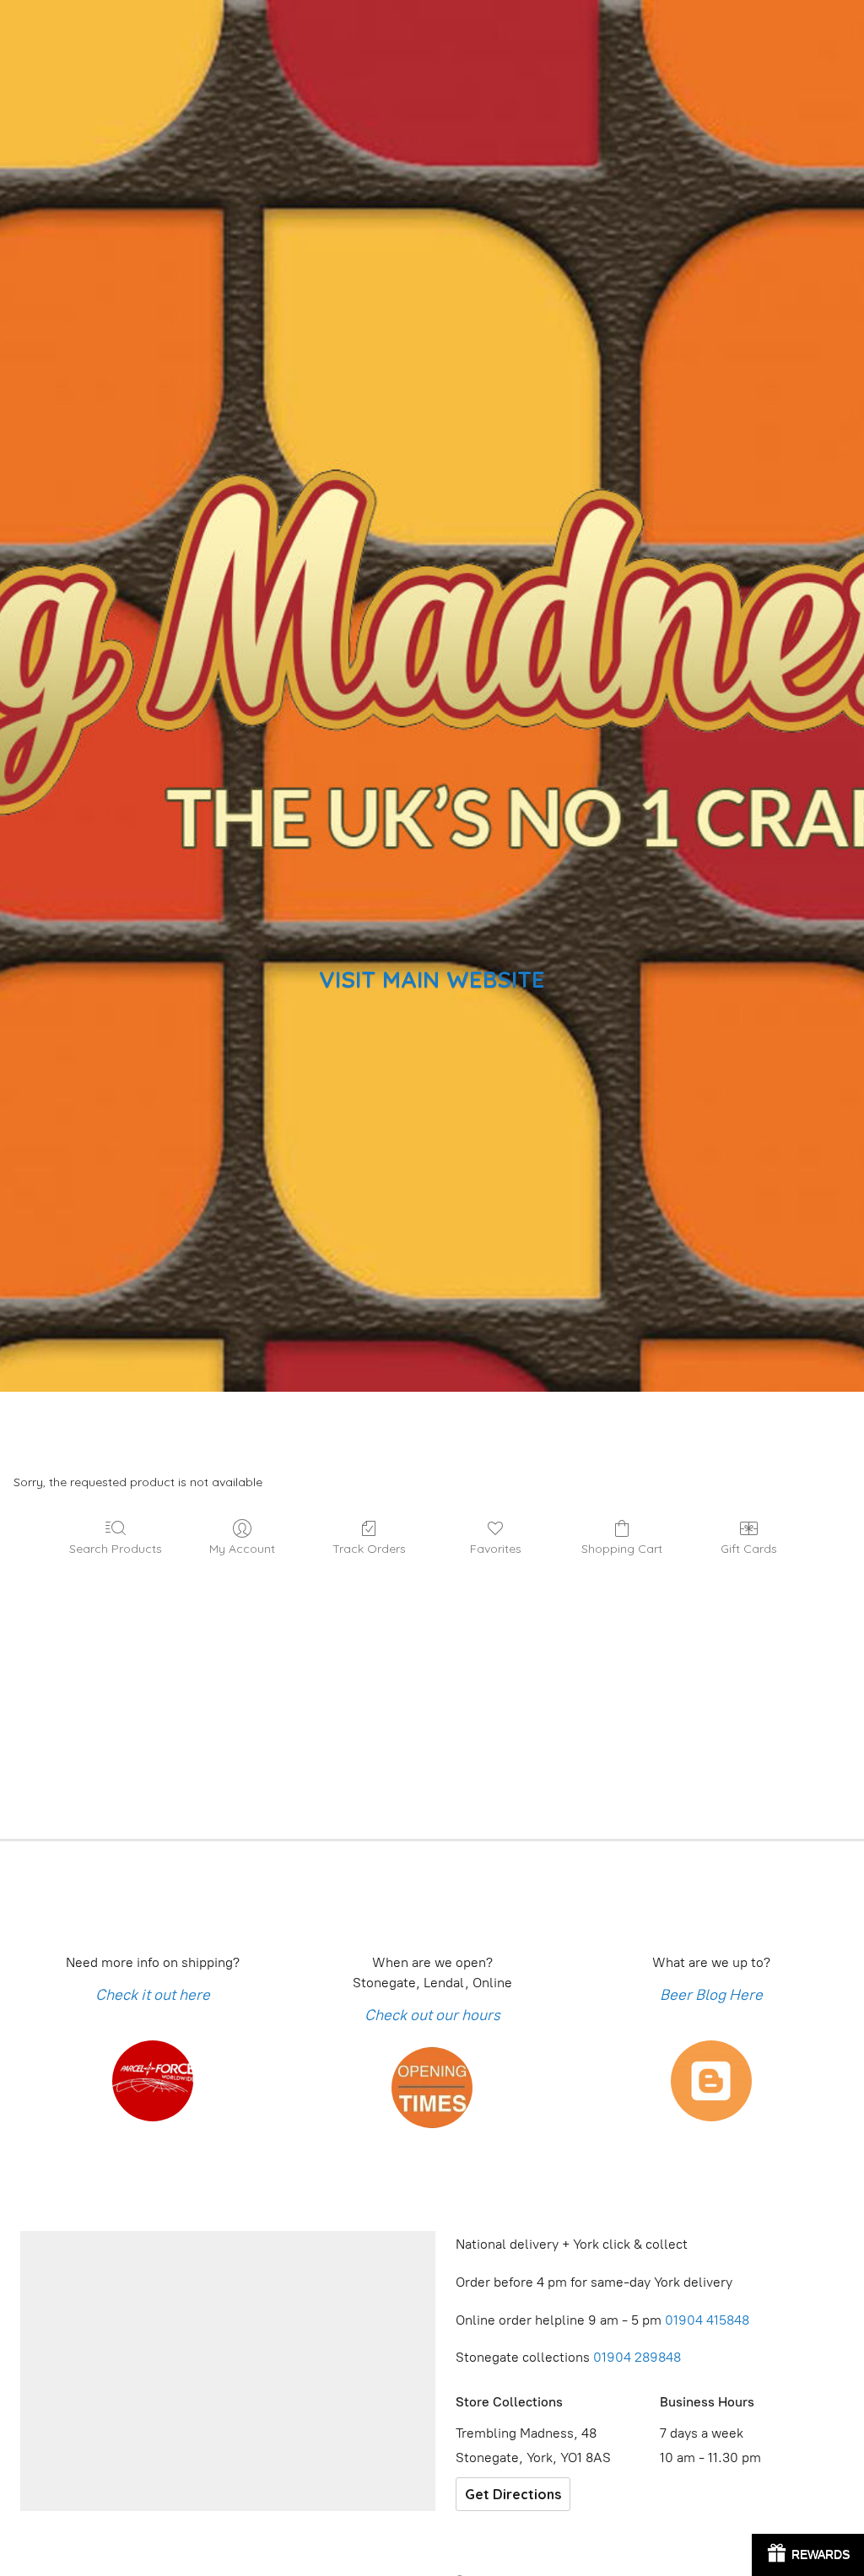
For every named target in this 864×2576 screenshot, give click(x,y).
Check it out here (153, 1995)
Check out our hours (432, 2015)
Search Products (116, 1549)
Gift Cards (749, 1549)
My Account (242, 1549)
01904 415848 (709, 2320)
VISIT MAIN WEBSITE (432, 979)
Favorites (496, 1549)
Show (808, 2555)
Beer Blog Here (711, 1995)
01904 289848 (637, 2357)
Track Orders (369, 1549)
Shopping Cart (622, 1549)
